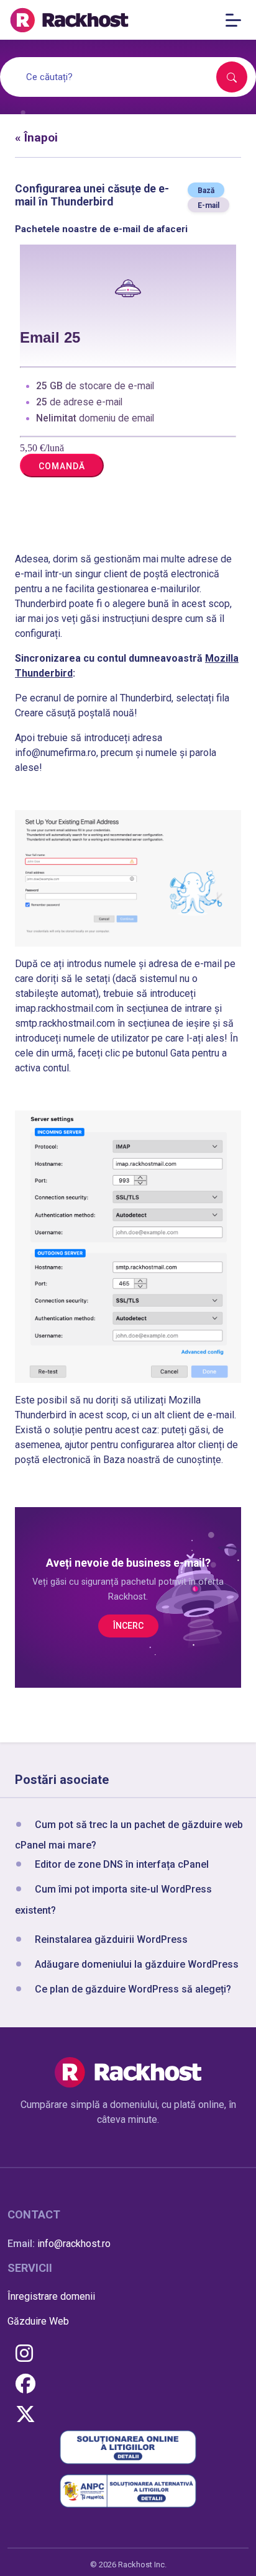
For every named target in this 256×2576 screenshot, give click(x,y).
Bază (206, 191)
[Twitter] (25, 2415)
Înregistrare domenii (51, 2296)
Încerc (128, 1626)
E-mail (208, 205)
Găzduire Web (38, 2321)
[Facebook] (25, 2385)
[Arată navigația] (237, 20)
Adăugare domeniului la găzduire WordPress (137, 1964)
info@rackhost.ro (74, 2244)
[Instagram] (24, 2354)
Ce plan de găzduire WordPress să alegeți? (133, 1989)
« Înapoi (36, 137)
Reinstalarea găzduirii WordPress (111, 1939)
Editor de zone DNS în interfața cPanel (122, 1864)
